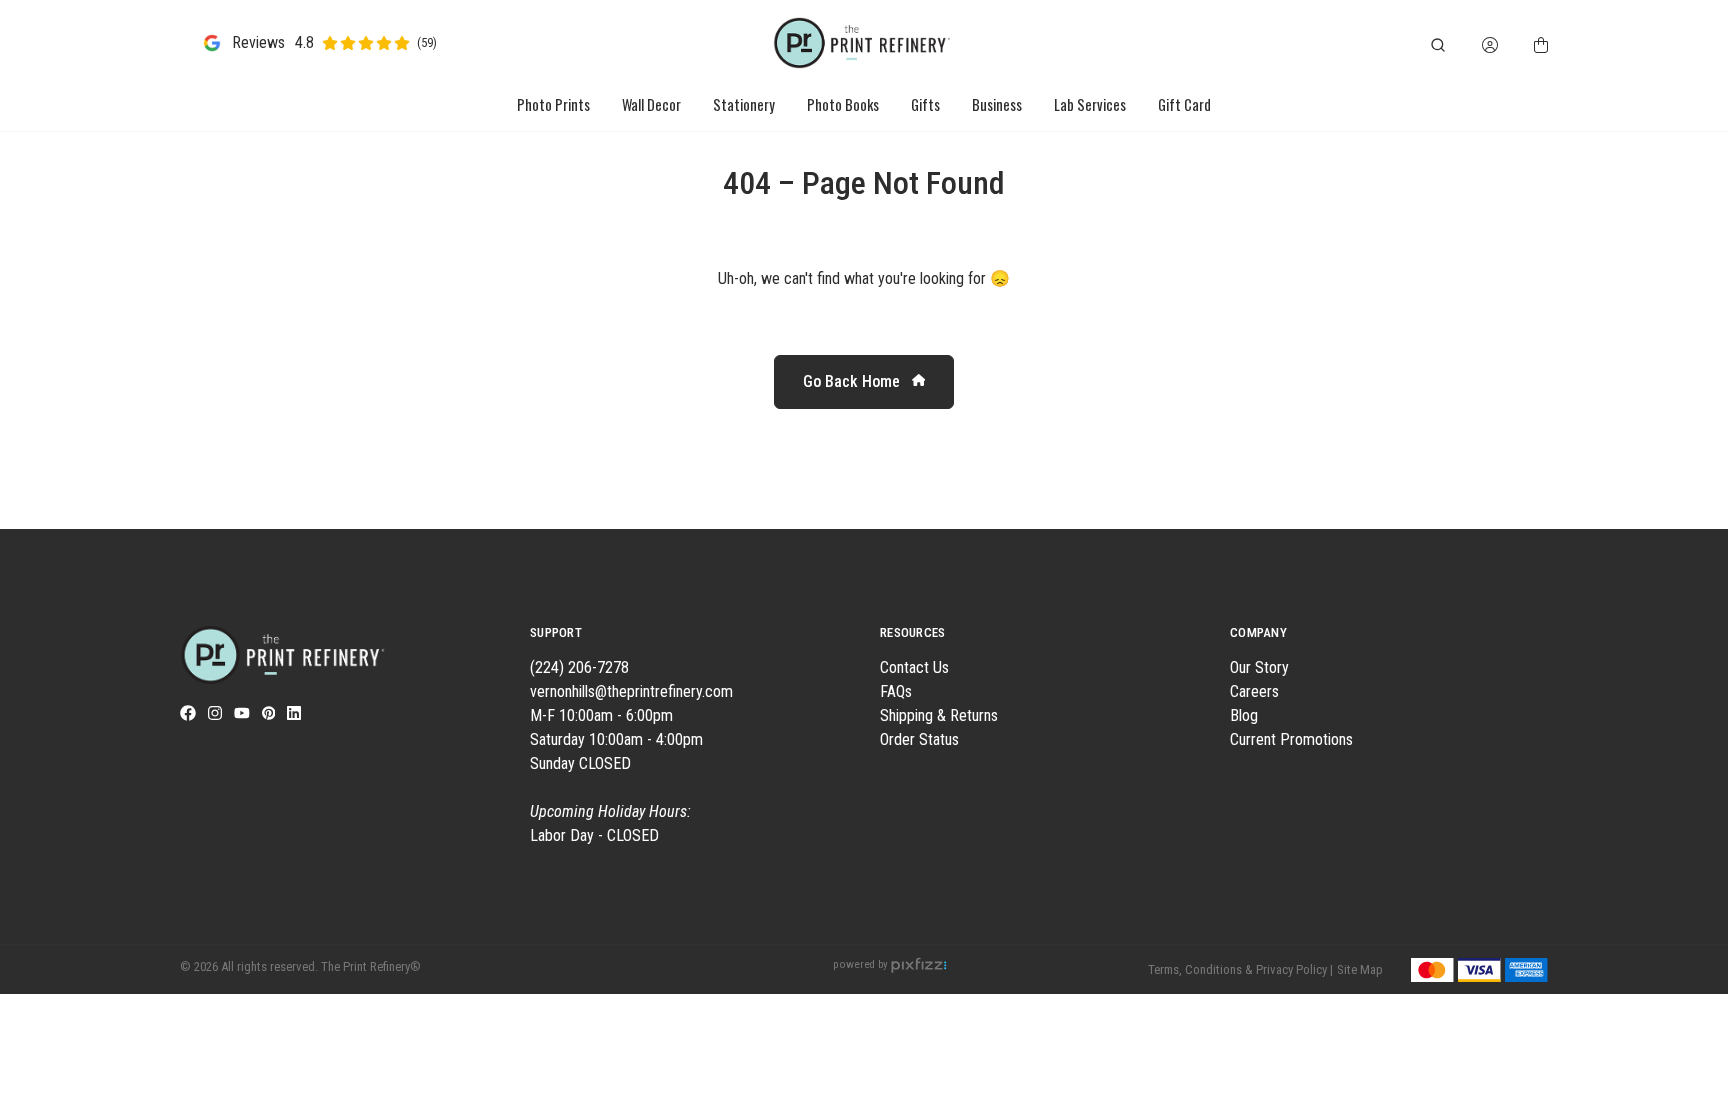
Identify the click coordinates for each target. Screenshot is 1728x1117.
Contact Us (914, 667)
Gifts (925, 104)
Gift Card (1184, 104)
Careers (1254, 691)
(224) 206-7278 (579, 667)
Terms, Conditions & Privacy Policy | (1240, 969)
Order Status (919, 739)
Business (997, 104)
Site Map (1360, 969)
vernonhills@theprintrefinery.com (631, 691)
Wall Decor (651, 104)
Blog (1244, 715)
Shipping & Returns (939, 715)
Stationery (744, 104)
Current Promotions (1291, 739)
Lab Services (1090, 104)
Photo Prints (553, 104)
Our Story (1259, 667)
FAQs (896, 691)
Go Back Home (853, 381)
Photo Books (843, 104)
